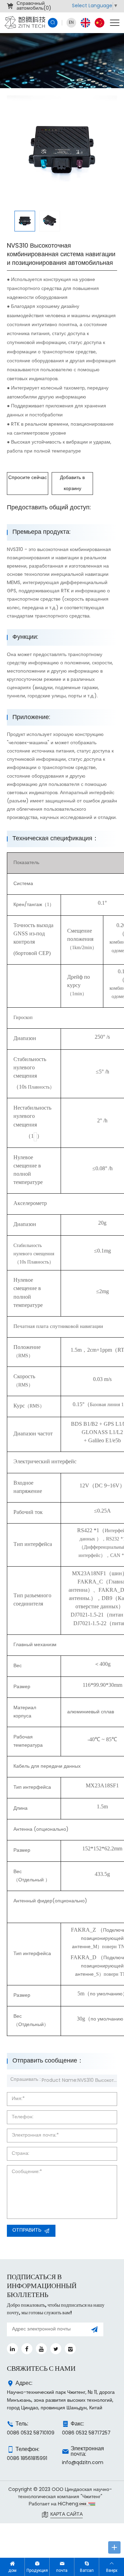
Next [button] (114, 150)
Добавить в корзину (72, 483)
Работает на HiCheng (53, 2504)
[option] (62, 150)
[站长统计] (87, 2504)
